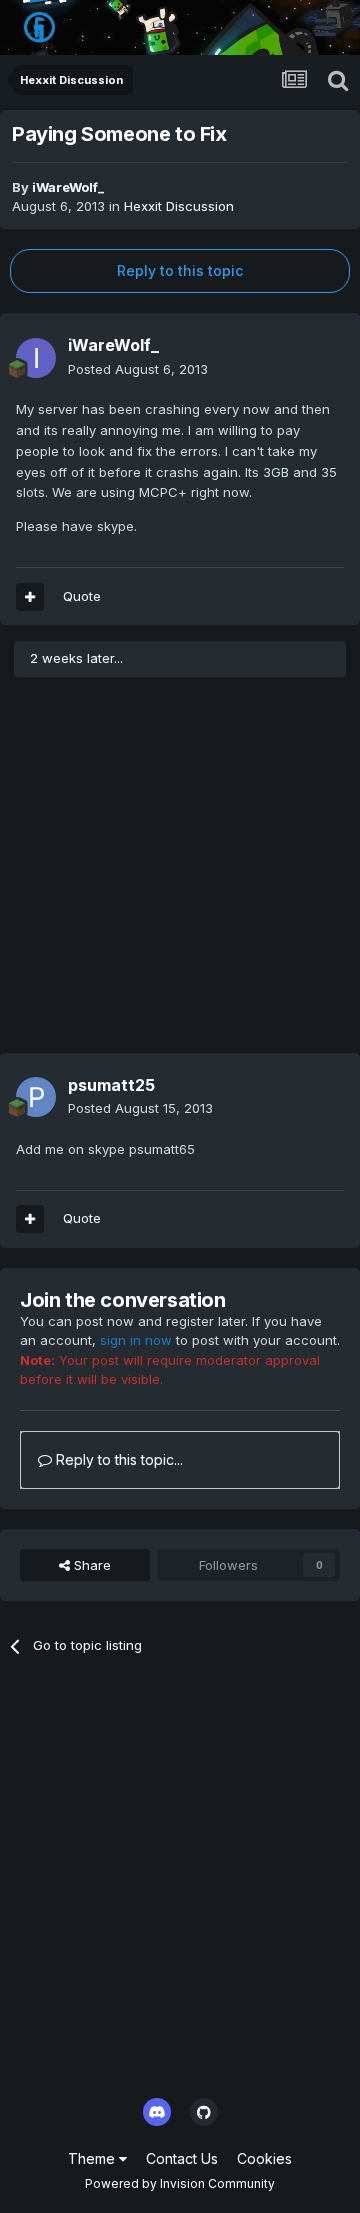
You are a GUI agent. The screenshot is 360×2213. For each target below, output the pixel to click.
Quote (82, 596)
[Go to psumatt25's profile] (36, 1097)
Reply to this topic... (117, 1459)
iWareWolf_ (68, 187)
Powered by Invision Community (180, 2183)
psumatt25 (111, 1085)
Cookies (264, 2158)
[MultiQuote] (30, 597)
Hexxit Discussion (179, 206)
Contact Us (182, 2158)
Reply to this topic (180, 270)
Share (90, 1565)
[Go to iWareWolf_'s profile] (36, 358)
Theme (93, 2158)
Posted (138, 369)
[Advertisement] (180, 873)
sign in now (136, 1340)
